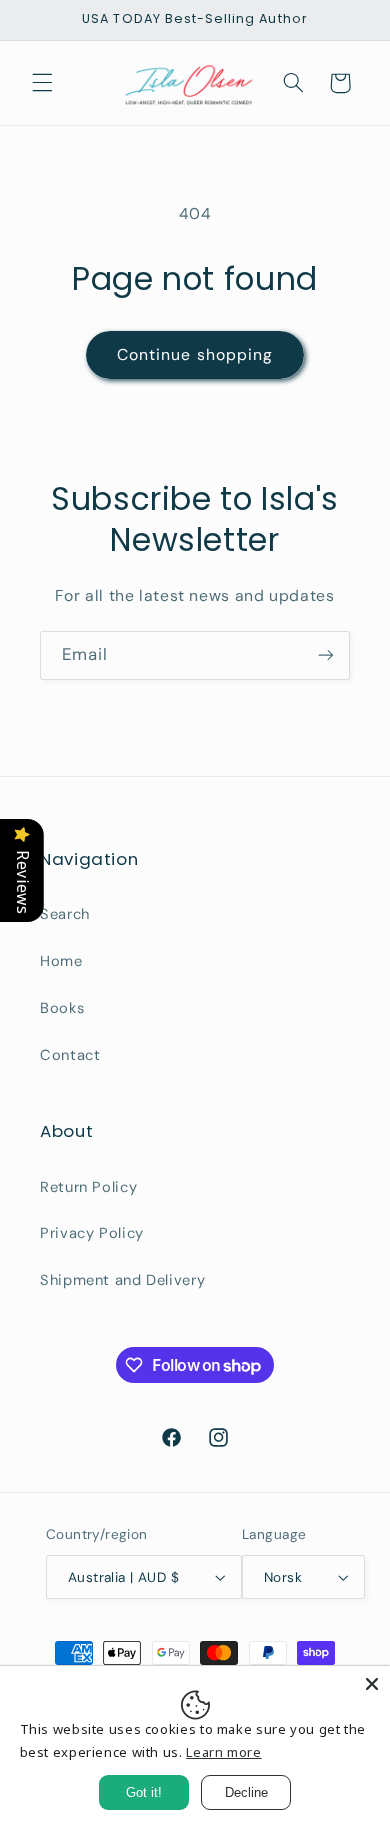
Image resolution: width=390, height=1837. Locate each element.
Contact (70, 1055)
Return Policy (88, 1187)
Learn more (223, 1752)
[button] (42, 83)
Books (62, 1008)
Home (61, 961)
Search (65, 914)
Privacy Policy (92, 1233)
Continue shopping (195, 354)
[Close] (372, 1684)
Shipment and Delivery (122, 1280)
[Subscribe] (326, 655)
